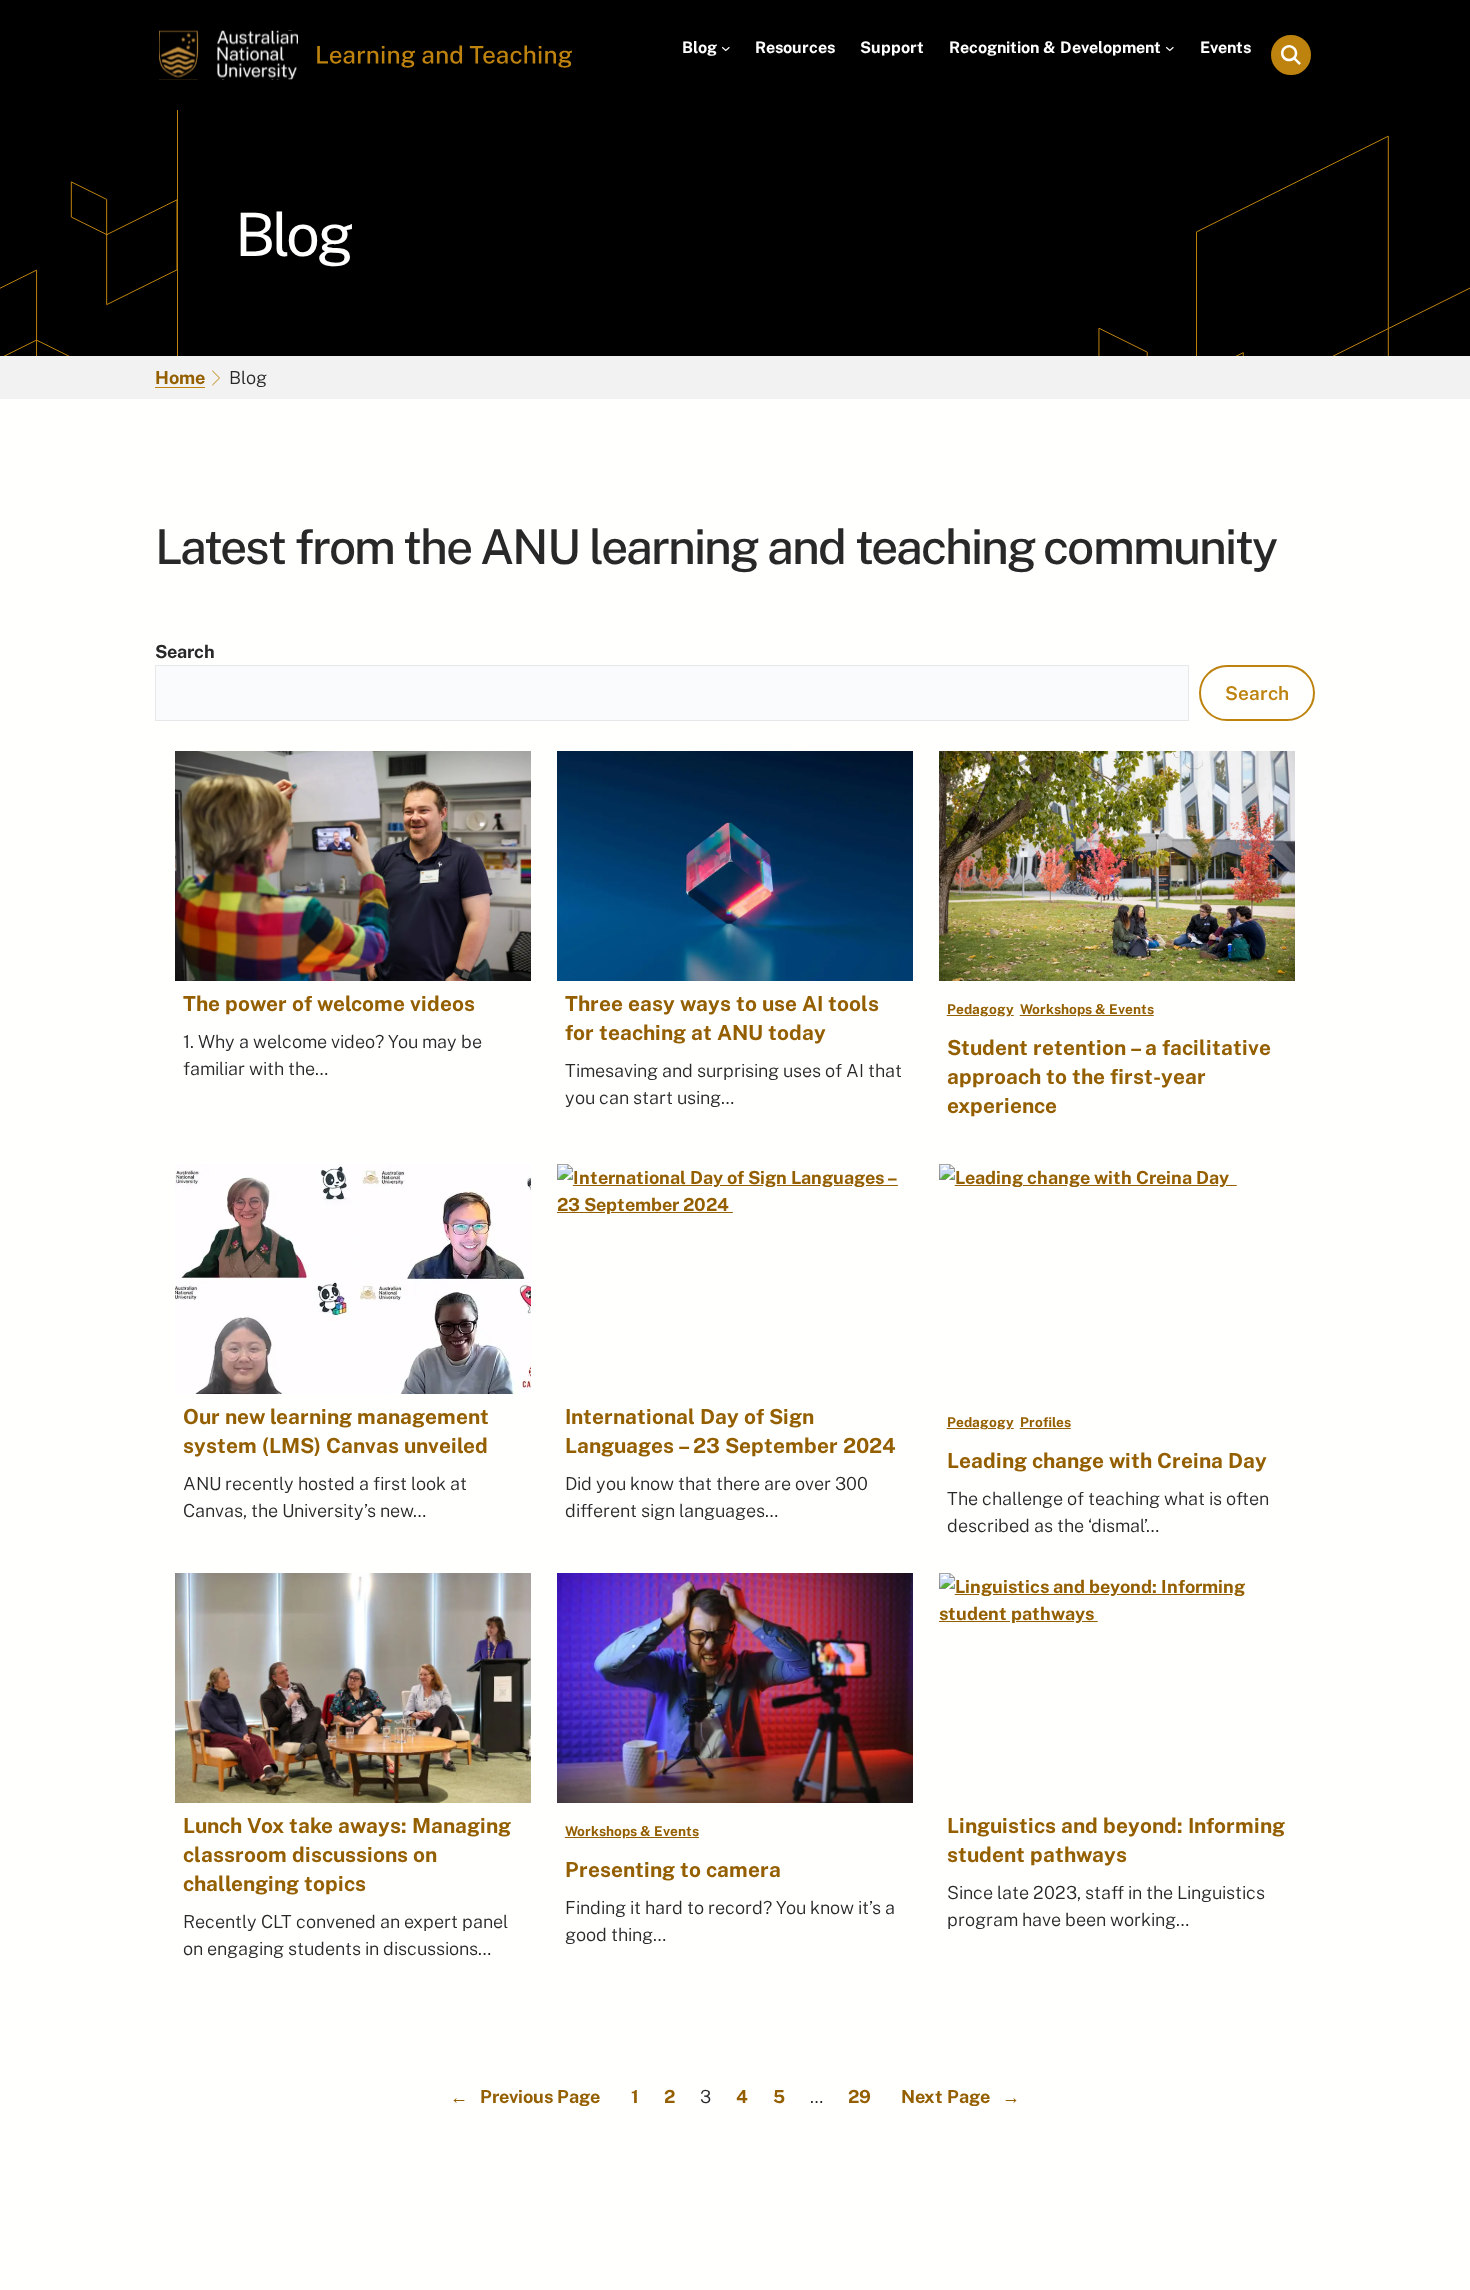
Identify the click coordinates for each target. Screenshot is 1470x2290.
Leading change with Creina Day (1112, 1460)
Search (185, 651)
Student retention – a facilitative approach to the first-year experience (1109, 1076)
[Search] (1291, 55)
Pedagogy (980, 1009)
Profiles (1045, 1422)
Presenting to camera (673, 1869)
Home (180, 377)
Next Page (960, 2096)
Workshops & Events (1087, 1009)
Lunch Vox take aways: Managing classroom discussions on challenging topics (347, 1854)
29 (859, 2096)
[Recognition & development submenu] (1170, 48)
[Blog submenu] (726, 48)
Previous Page (525, 2096)
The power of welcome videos (329, 1003)
